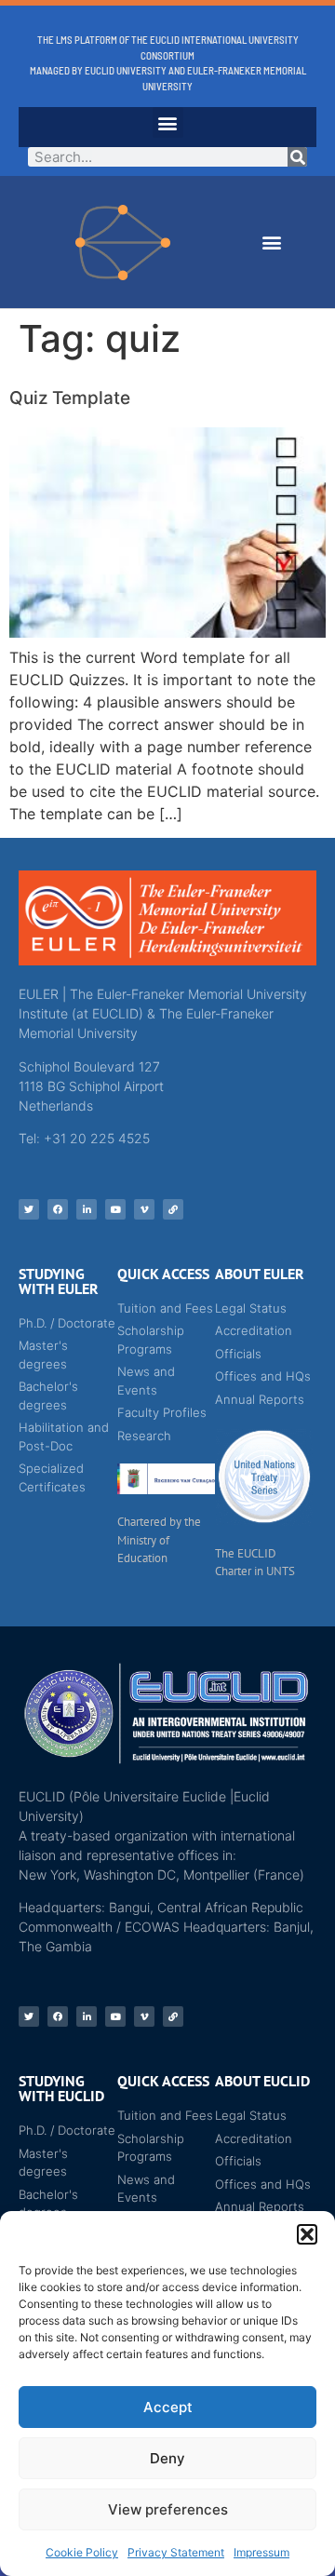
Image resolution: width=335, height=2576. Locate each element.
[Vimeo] (144, 1209)
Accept (168, 2407)
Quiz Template (70, 398)
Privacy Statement (176, 2552)
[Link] (173, 1209)
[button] (307, 2234)
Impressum (261, 2552)
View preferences (168, 2509)
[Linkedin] (87, 1209)
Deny (167, 2458)
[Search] (297, 157)
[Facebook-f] (58, 1209)
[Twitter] (29, 1209)
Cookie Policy (82, 2552)
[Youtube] (115, 1209)
